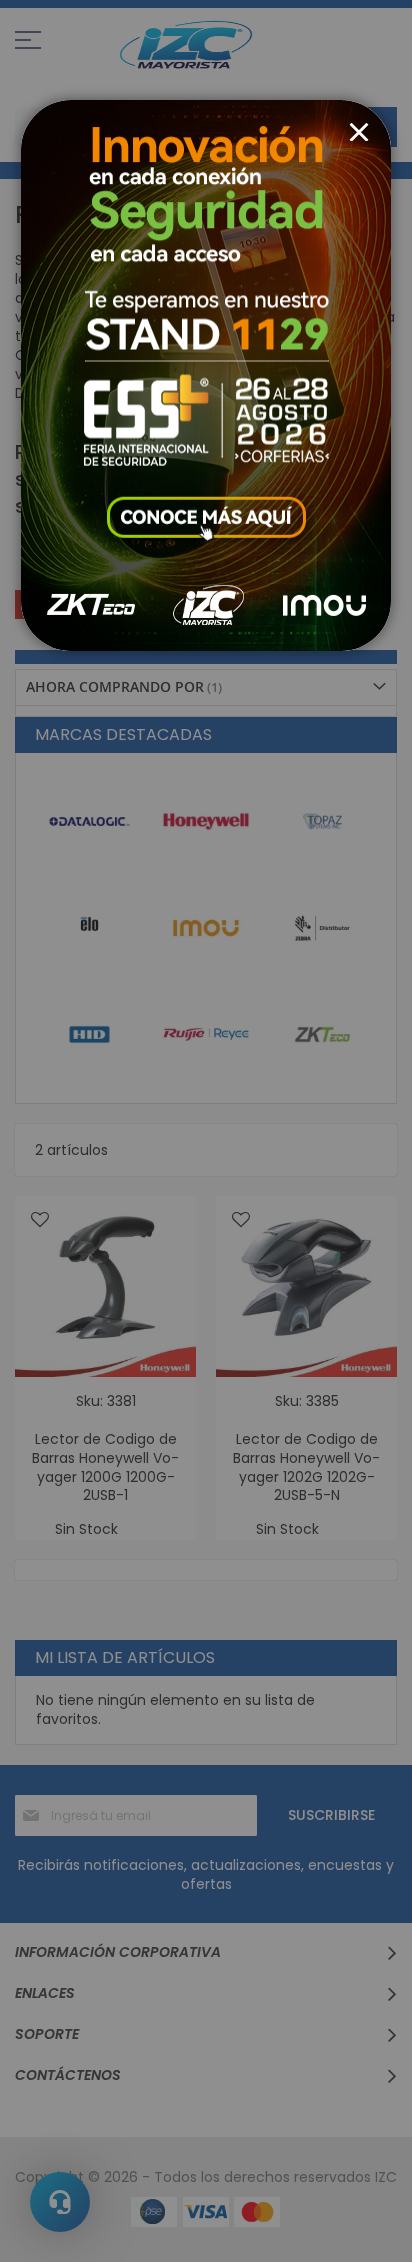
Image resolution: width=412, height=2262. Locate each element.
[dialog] (206, 1131)
